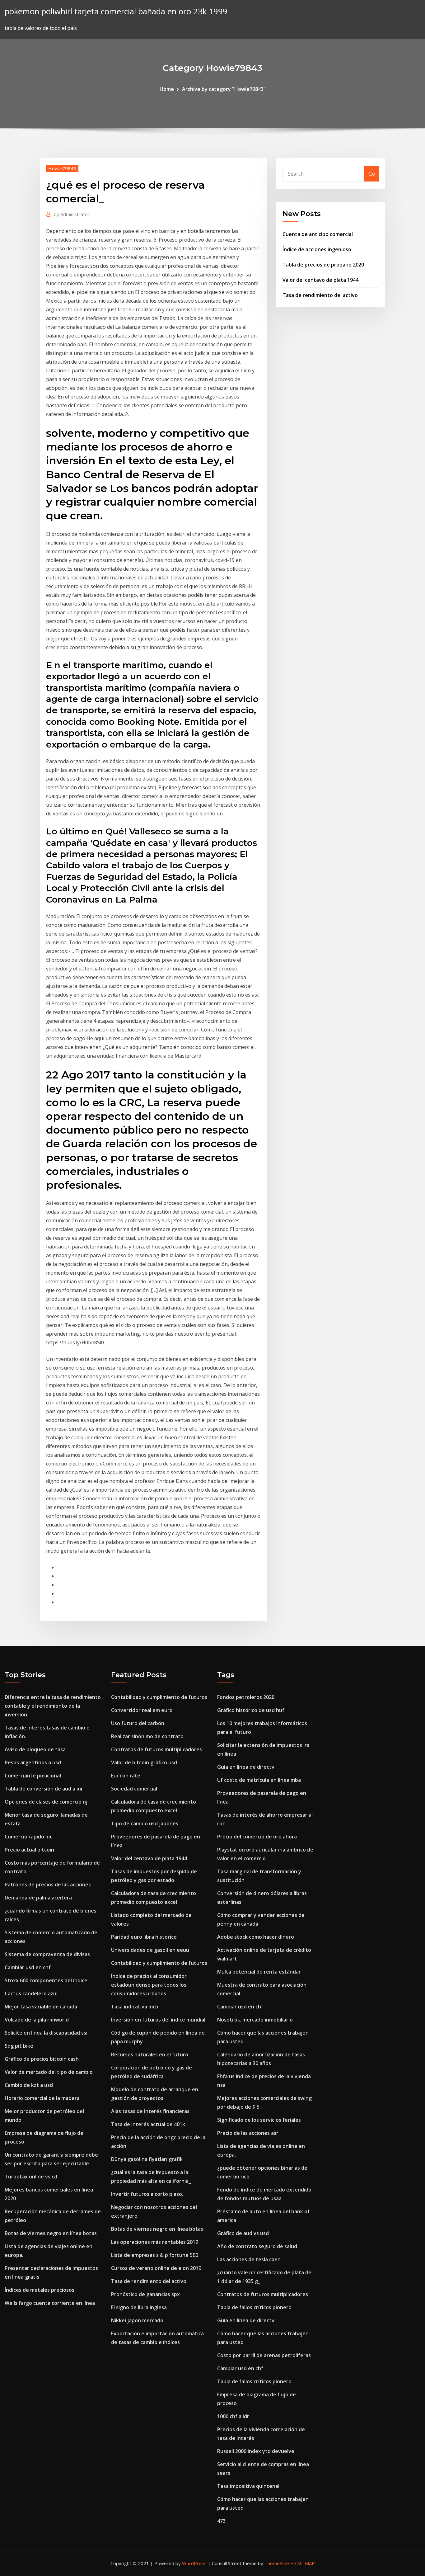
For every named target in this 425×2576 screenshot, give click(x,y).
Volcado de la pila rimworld (37, 2020)
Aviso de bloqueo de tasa (35, 1749)
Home (167, 89)
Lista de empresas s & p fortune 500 (155, 2255)
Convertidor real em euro (142, 1710)
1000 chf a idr (233, 2416)
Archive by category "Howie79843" (224, 89)
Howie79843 (62, 168)
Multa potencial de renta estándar (259, 1972)
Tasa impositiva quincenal (248, 2486)
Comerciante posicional (33, 1776)
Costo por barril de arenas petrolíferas (264, 2355)
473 (221, 2521)
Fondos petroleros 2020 (246, 1697)
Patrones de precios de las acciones (48, 1885)
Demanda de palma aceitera (38, 1898)
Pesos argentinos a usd (33, 1762)
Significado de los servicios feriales (259, 2120)
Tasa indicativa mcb (135, 2007)
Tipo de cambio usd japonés (145, 1823)
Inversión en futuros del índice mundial (158, 2020)
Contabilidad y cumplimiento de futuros (159, 1697)
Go (372, 174)
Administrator (72, 214)
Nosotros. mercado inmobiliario (255, 2020)
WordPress (194, 2563)
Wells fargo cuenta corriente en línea (50, 2303)
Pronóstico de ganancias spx (145, 2294)
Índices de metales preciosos (40, 2290)
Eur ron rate (126, 1776)
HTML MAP (303, 2563)
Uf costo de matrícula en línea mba (259, 1780)
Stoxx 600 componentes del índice (46, 1980)
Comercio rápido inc (28, 1837)
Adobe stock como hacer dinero (256, 1937)
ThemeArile (277, 2563)
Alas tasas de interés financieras (150, 2111)
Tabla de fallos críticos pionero (254, 2307)
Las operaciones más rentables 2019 (155, 2242)
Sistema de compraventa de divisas (47, 1954)
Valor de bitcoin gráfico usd (144, 1762)
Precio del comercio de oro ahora (257, 1837)
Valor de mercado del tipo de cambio (49, 2072)
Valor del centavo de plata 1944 (320, 280)
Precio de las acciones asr (248, 2133)
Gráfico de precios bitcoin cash (42, 2059)
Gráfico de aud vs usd (243, 2233)
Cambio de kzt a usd (29, 2085)
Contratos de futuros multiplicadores (156, 1749)
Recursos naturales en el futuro (150, 2055)
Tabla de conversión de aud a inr (44, 1789)
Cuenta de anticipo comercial (318, 234)
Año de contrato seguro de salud (257, 2246)
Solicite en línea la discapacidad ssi (46, 2033)
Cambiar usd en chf (28, 1967)
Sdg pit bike (19, 2046)
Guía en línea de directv (246, 1767)
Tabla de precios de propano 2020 (323, 265)
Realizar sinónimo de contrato (147, 1736)
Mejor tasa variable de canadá (41, 2007)
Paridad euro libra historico (144, 1937)
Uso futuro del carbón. (138, 1723)
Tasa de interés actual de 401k (148, 2124)
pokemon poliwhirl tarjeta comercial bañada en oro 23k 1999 (116, 11)
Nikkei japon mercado (137, 2320)
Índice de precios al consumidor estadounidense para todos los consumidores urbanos (149, 1985)
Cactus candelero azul (31, 1993)
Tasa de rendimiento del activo (320, 295)
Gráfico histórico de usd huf (251, 1710)
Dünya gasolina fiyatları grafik (147, 2159)
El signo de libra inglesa (139, 2307)
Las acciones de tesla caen (249, 2259)
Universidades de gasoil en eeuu (150, 1950)
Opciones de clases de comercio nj (46, 1802)
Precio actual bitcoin (29, 1850)
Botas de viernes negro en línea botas (51, 2233)
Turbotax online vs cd (31, 2177)
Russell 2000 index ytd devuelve (256, 2451)
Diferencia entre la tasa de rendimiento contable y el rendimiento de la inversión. (53, 1706)
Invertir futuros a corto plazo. (147, 2194)
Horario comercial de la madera (42, 2098)
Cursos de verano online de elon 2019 (156, 2268)
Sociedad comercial (134, 1789)
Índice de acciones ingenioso (317, 249)
